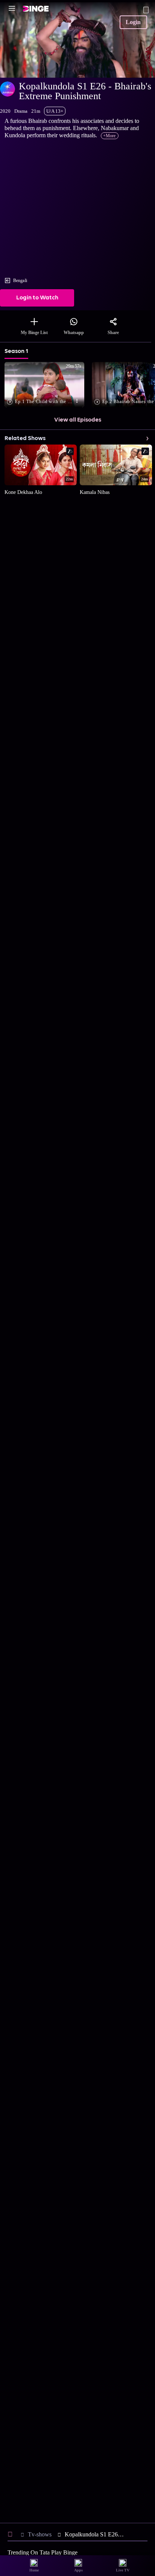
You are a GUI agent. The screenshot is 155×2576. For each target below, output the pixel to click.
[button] (46, 385)
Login (133, 22)
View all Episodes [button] (78, 420)
